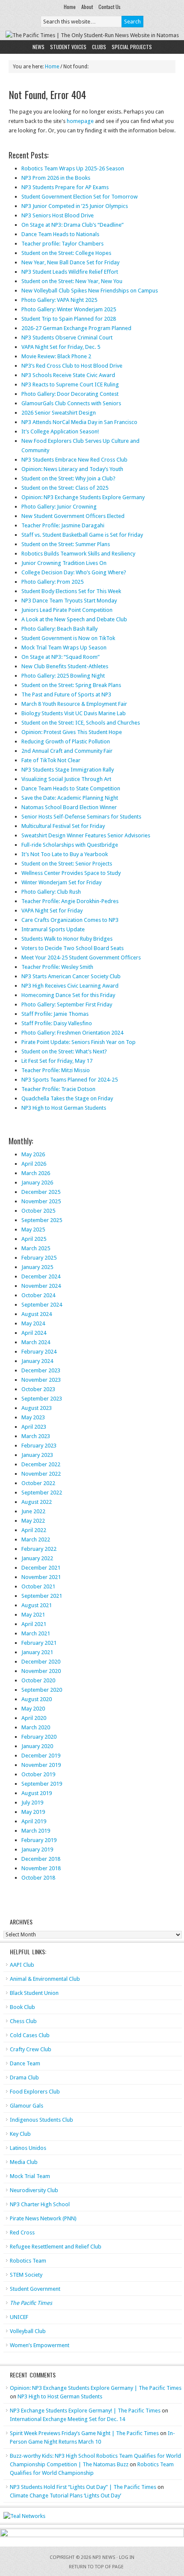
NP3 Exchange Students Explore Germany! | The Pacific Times (85, 2411)
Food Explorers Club (35, 2092)
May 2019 (33, 1812)
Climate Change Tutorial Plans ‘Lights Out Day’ (65, 2496)
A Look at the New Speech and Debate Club (74, 619)
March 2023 (36, 1436)
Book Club (22, 2007)
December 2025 (41, 1192)
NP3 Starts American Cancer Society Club (71, 976)
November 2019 (41, 1765)
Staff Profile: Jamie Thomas (55, 1014)
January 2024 (37, 1361)
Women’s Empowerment (40, 2345)
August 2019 (37, 1793)
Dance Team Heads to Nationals (60, 234)
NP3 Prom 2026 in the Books (56, 178)
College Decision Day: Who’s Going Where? (74, 572)
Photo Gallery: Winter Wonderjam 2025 (69, 309)
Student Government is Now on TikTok (68, 638)
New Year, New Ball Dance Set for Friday (70, 262)
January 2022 (37, 1558)
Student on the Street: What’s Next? (64, 1051)
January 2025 (37, 1267)
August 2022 (37, 1502)
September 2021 (42, 1596)
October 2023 (38, 1389)
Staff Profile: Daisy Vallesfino (57, 1023)
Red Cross (22, 2232)
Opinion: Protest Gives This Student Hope (72, 732)
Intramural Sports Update (53, 929)
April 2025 (34, 1239)
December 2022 (41, 1464)
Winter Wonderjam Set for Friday (61, 882)
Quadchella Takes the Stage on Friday (67, 1098)
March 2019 (36, 1831)
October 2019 (38, 1774)
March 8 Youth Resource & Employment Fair (74, 704)
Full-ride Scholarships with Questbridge (70, 845)
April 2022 (34, 1530)
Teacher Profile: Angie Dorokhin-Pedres (70, 901)
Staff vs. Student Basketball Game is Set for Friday (82, 535)
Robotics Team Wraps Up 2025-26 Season (73, 168)
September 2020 (42, 1690)
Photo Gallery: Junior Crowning (59, 507)
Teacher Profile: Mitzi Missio (56, 1070)
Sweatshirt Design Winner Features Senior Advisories (86, 835)
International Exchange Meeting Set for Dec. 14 (67, 2419)
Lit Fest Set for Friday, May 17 (57, 1061)
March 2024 (36, 1342)
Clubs (99, 47)
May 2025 (33, 1230)
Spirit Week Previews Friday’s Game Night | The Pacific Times (84, 2433)
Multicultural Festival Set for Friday (63, 826)
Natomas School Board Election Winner (69, 807)
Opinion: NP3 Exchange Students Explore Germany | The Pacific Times (96, 2388)
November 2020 (41, 1671)
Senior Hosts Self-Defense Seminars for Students (81, 817)
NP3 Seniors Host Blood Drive (58, 215)
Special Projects (132, 47)
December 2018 (41, 1859)
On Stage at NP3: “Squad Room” (61, 657)
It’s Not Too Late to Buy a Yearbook (65, 854)
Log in (127, 2557)
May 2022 (33, 1521)
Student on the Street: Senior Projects (67, 864)
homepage (80, 121)
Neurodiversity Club (34, 2190)
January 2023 (37, 1455)
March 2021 (36, 1633)
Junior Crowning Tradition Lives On (64, 563)
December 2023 (41, 1370)
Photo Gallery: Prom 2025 (52, 582)
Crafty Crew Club (31, 2049)
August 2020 (37, 1699)
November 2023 (41, 1380)
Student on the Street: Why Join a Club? (68, 478)
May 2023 (33, 1417)
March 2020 (36, 1727)
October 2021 (38, 1586)
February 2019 (39, 1840)
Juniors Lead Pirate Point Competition (67, 610)
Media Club (24, 2162)
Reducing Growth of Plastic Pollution (66, 741)
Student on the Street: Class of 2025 (65, 488)
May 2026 (33, 1154)
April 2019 (34, 1821)
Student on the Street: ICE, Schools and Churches (81, 723)
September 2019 (42, 1784)
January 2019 (37, 1849)
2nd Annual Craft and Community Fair (67, 751)
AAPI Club (22, 1965)
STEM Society (26, 2275)
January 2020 (37, 1746)
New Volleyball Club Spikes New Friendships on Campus (90, 291)
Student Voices (68, 47)
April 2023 (34, 1427)
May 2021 (33, 1615)
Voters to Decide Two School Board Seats (73, 948)
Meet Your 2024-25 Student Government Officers (81, 958)
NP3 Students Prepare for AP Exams (65, 187)
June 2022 (33, 1511)
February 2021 (39, 1643)
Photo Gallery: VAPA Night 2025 (59, 300)
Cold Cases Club (30, 2035)
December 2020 (41, 1662)
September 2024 (42, 1305)
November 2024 (41, 1286)
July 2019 (32, 1803)
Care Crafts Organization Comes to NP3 (70, 920)
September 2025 (42, 1220)
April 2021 (34, 1624)
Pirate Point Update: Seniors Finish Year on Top (79, 1042)
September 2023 (42, 1399)
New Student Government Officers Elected (73, 516)
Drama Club (24, 2077)
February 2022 (39, 1549)
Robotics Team (28, 2261)
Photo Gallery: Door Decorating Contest (70, 394)
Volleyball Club (28, 2331)
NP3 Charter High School (40, 2204)
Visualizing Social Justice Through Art (66, 779)
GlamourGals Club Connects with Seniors (71, 403)
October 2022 (38, 1483)
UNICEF (19, 2317)
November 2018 (41, 1868)
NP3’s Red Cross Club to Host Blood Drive (72, 366)
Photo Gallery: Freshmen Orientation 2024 (72, 1033)
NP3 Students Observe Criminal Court (67, 338)
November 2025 (41, 1201)
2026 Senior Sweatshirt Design (59, 413)
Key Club (20, 2134)
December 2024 (41, 1276)
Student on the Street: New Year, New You (72, 281)
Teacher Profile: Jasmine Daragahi (63, 525)
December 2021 (41, 1568)
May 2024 (33, 1323)
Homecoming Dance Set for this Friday (68, 995)
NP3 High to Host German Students (64, 1108)
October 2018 (38, 1878)
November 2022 (41, 1474)
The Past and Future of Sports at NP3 (66, 694)
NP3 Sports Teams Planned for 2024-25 (70, 1080)
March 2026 (36, 1173)
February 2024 (39, 1352)
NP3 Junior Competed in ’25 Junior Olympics (75, 206)
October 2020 (38, 1680)
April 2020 (34, 1718)
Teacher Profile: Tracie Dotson (58, 1089)
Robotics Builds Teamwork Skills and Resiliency (78, 554)
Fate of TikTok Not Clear (51, 760)
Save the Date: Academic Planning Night (70, 798)
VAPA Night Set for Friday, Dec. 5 (61, 347)
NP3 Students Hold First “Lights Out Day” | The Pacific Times (83, 2487)
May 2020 (33, 1709)
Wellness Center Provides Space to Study (71, 873)
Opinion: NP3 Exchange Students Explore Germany (83, 497)
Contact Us (110, 7)
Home (70, 7)
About (87, 7)
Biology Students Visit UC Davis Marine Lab (74, 713)
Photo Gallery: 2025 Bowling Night (63, 676)
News (39, 47)
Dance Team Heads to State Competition (71, 788)
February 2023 (39, 1446)
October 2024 (38, 1295)
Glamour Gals (27, 2106)
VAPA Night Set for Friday (52, 911)
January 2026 (37, 1183)
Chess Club (23, 2021)
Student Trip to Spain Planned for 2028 (69, 319)
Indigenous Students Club (42, 2120)
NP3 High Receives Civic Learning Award (70, 986)
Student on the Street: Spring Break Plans (71, 685)
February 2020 (39, 1737)
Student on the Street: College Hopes (66, 253)
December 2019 (41, 1756)
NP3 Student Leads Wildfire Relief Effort (70, 272)
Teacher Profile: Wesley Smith (57, 967)
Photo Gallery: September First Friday (67, 1004)
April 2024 (34, 1333)
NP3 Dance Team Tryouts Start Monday (69, 601)
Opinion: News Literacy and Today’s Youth (72, 469)
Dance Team (25, 2063)
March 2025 (36, 1248)
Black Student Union (34, 1993)
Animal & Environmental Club (45, 1979)
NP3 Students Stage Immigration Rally (68, 770)
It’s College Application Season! (60, 431)
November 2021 (41, 1577)
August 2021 (37, 1605)
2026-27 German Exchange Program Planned (76, 328)
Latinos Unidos (28, 2148)
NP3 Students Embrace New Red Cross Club (74, 460)
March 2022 (36, 1539)
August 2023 (37, 1408)
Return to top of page (96, 2567)
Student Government (35, 2289)
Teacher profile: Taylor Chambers (62, 244)
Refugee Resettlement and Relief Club (56, 2247)
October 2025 (38, 1211)
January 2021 (37, 1652)
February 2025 (39, 1258)
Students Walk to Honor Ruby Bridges (67, 939)
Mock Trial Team (30, 2176)
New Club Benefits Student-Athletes (65, 666)
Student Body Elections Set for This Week (71, 591)
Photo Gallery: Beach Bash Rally (59, 629)
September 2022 (42, 1493)
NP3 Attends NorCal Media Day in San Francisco (79, 422)
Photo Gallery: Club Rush (51, 892)
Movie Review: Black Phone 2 (56, 356)
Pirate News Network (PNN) (43, 2218)
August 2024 (37, 1314)
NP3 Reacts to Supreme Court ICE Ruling (70, 384)
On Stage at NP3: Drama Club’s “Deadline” (73, 225)
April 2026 (34, 1164)
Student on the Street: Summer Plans (66, 544)
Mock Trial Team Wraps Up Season (64, 648)
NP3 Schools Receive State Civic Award (68, 375)
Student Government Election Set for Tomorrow (80, 197)
